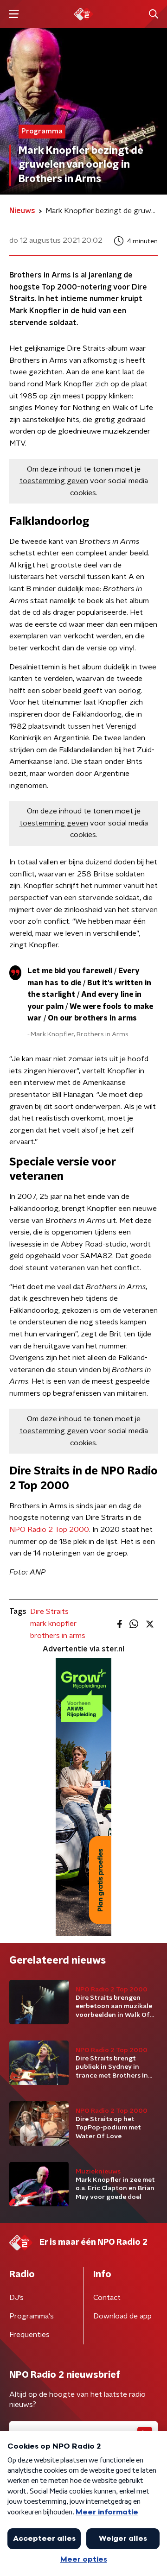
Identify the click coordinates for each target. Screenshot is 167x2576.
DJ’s (16, 2298)
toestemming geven (54, 481)
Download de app (122, 2316)
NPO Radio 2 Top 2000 (49, 1530)
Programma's (32, 2316)
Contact (107, 2298)
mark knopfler (53, 1624)
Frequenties (29, 2335)
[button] (14, 14)
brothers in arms (58, 1636)
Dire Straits (49, 1612)
